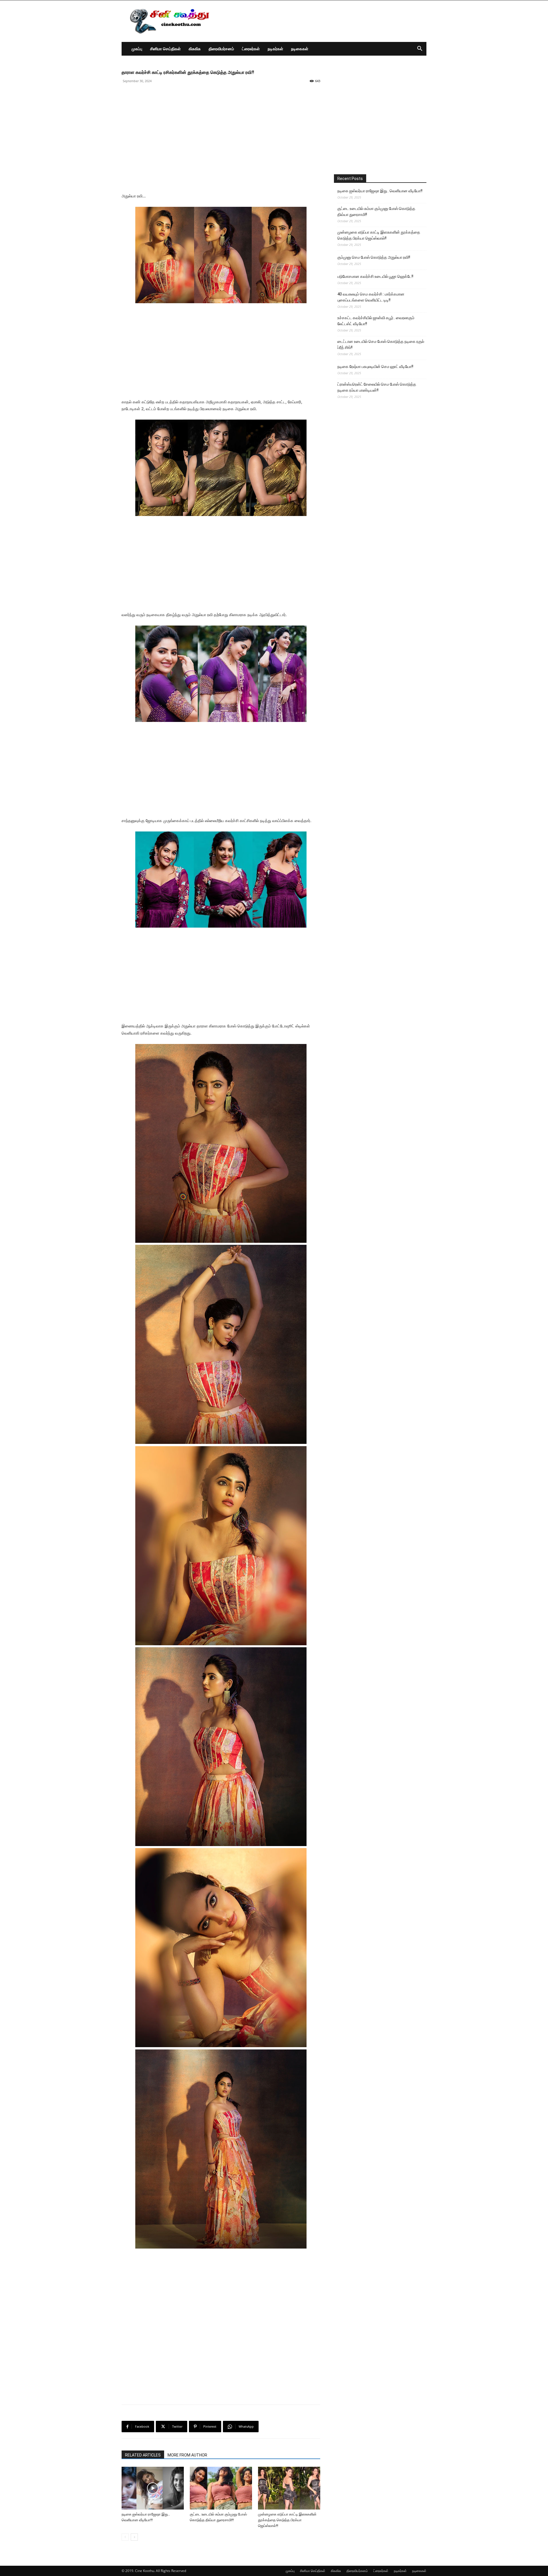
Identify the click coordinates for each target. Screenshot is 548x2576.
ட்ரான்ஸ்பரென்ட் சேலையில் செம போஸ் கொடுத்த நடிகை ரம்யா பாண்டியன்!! (377, 387)
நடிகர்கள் (275, 49)
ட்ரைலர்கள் (251, 49)
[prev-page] (125, 2537)
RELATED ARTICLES (143, 2455)
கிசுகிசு (195, 49)
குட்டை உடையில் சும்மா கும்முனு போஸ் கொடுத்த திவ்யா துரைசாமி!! (376, 212)
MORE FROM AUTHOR (187, 2455)
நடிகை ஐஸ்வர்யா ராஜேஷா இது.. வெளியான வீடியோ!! (380, 191)
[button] (420, 49)
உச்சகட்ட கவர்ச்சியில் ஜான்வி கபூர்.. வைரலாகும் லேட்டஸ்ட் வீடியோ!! (376, 321)
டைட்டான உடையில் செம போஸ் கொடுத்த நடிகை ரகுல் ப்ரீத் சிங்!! (381, 344)
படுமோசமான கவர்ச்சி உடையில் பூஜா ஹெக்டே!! (375, 276)
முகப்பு (137, 49)
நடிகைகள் (300, 49)
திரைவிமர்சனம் (221, 49)
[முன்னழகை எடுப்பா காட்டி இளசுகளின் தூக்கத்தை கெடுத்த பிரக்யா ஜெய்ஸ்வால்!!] (289, 2488)
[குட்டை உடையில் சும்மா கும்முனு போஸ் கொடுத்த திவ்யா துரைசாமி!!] (221, 2488)
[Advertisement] (323, 21)
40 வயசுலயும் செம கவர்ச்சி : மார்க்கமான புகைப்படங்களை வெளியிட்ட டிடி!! (371, 297)
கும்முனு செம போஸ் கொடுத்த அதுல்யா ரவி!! (374, 257)
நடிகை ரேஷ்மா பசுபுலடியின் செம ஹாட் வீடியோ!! (375, 367)
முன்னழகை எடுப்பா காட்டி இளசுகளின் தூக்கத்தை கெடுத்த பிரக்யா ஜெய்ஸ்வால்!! (287, 2520)
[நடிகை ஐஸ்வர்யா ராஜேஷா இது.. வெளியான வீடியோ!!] (153, 2488)
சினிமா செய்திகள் (165, 49)
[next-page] (134, 2537)
